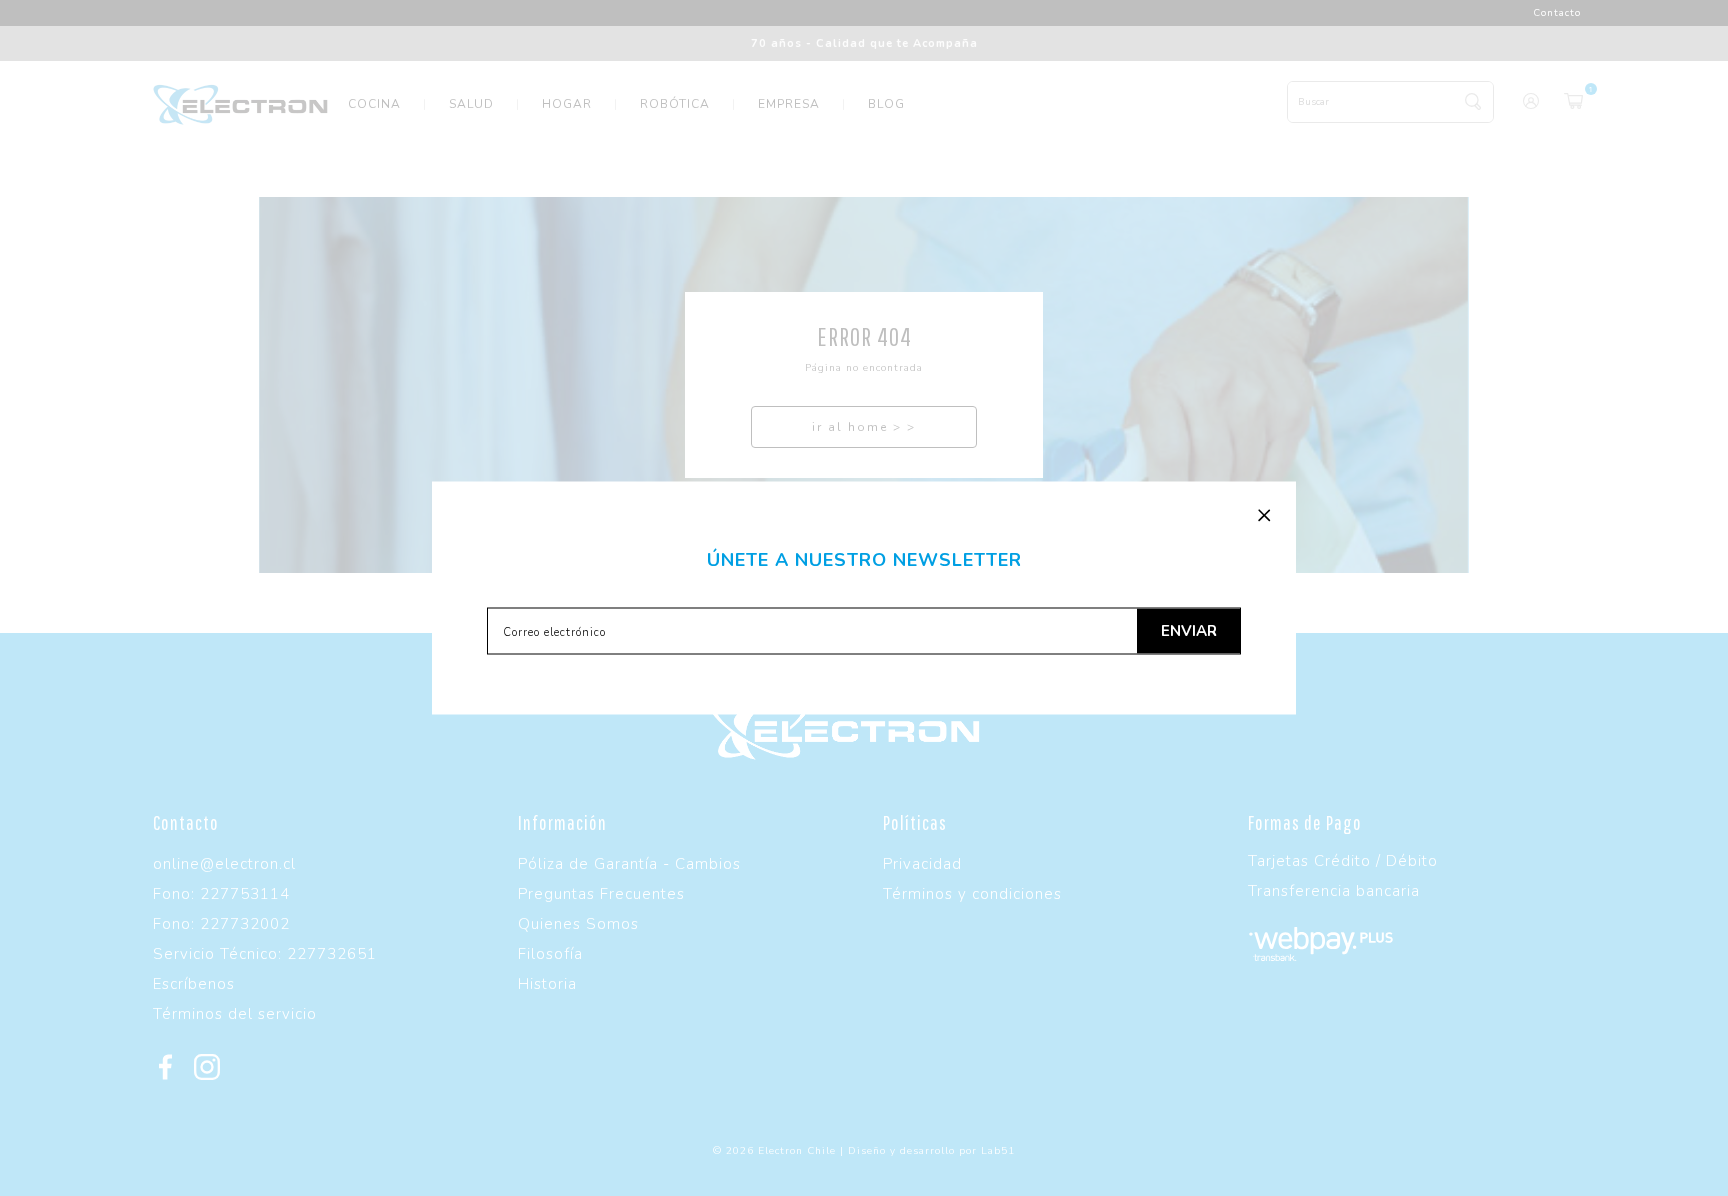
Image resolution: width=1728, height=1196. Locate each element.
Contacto (1557, 13)
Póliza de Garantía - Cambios (629, 864)
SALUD (471, 104)
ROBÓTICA (675, 104)
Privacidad (922, 864)
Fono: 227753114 (221, 894)
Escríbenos (194, 984)
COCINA (374, 104)
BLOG (886, 104)
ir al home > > (864, 427)
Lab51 (998, 1151)
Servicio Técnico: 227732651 (265, 954)
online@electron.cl (224, 864)
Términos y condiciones (972, 894)
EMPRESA (789, 104)
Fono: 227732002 (221, 924)
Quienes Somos (578, 924)
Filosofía (550, 954)
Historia (547, 984)
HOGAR (567, 104)
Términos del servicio (235, 1014)
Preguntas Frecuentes (601, 894)
